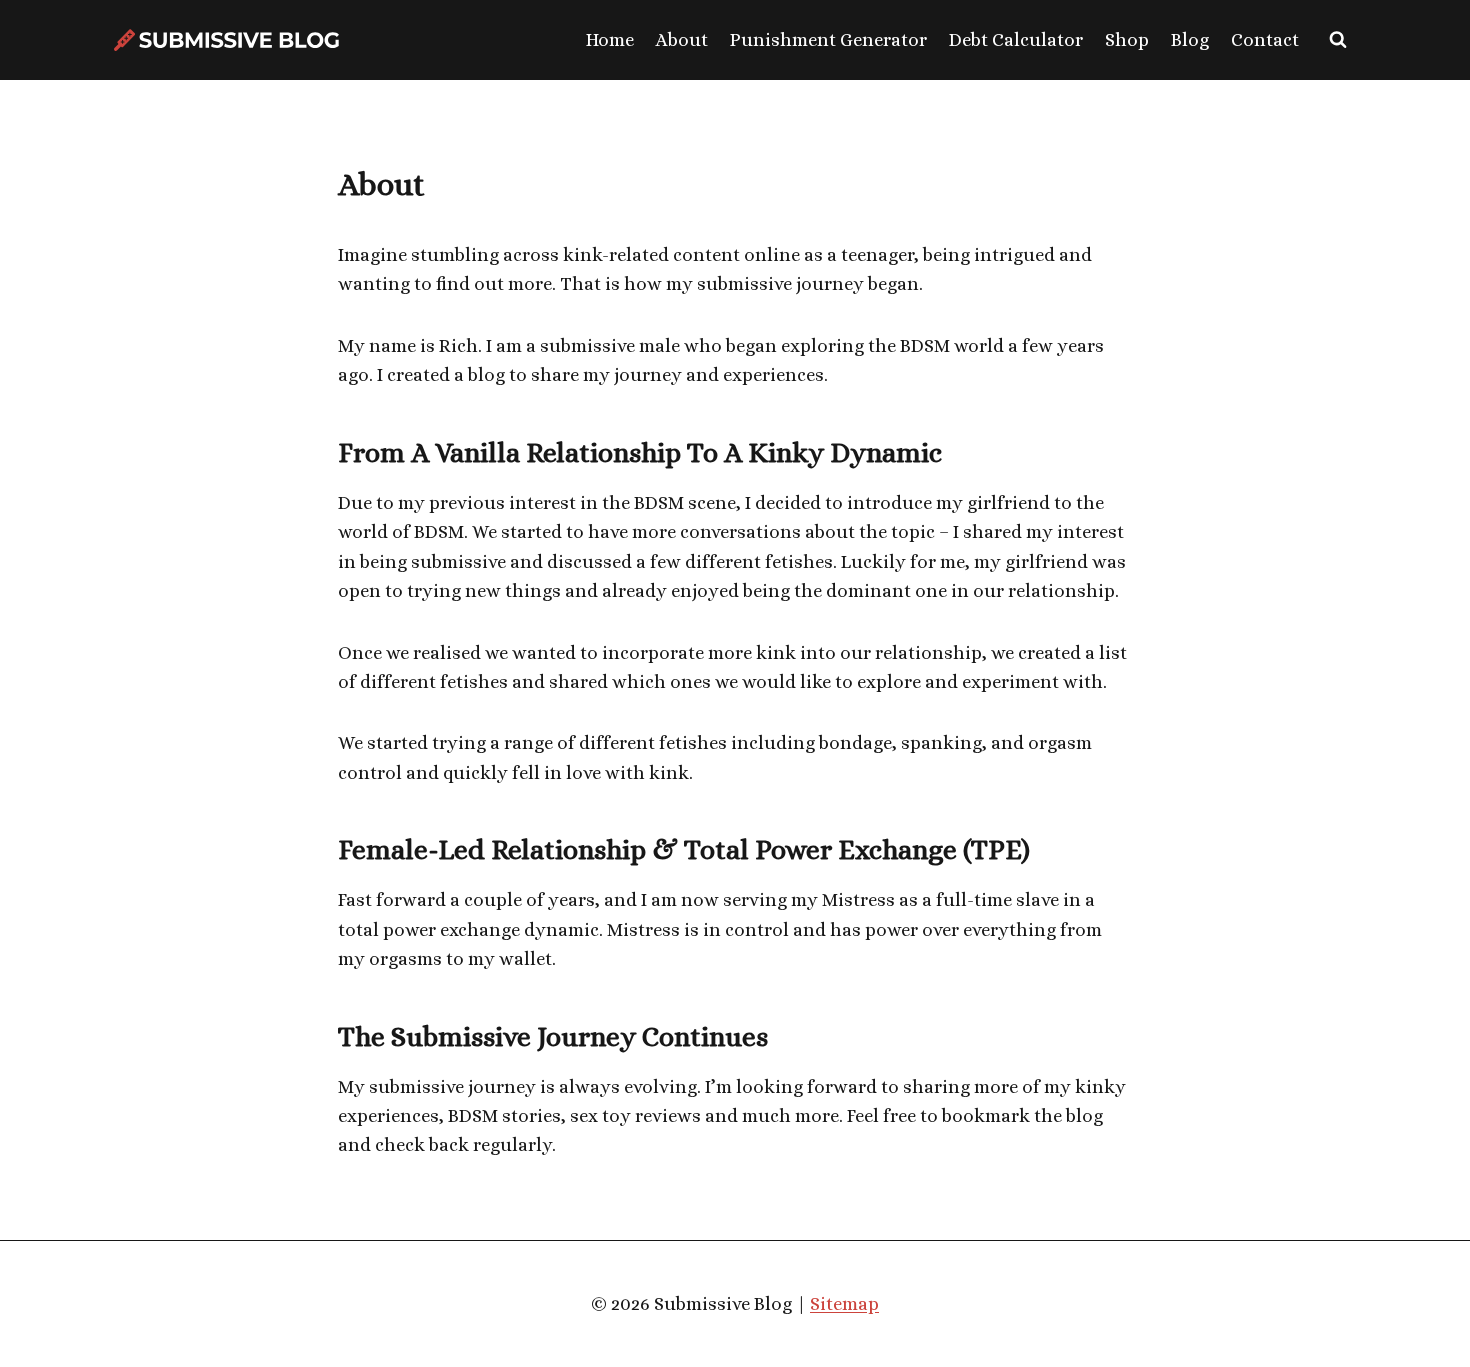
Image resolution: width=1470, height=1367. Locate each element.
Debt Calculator (1016, 39)
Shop (1127, 39)
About (682, 39)
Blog (1190, 39)
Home (610, 39)
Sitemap (844, 1303)
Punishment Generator (828, 39)
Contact (1265, 39)
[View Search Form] (1338, 40)
